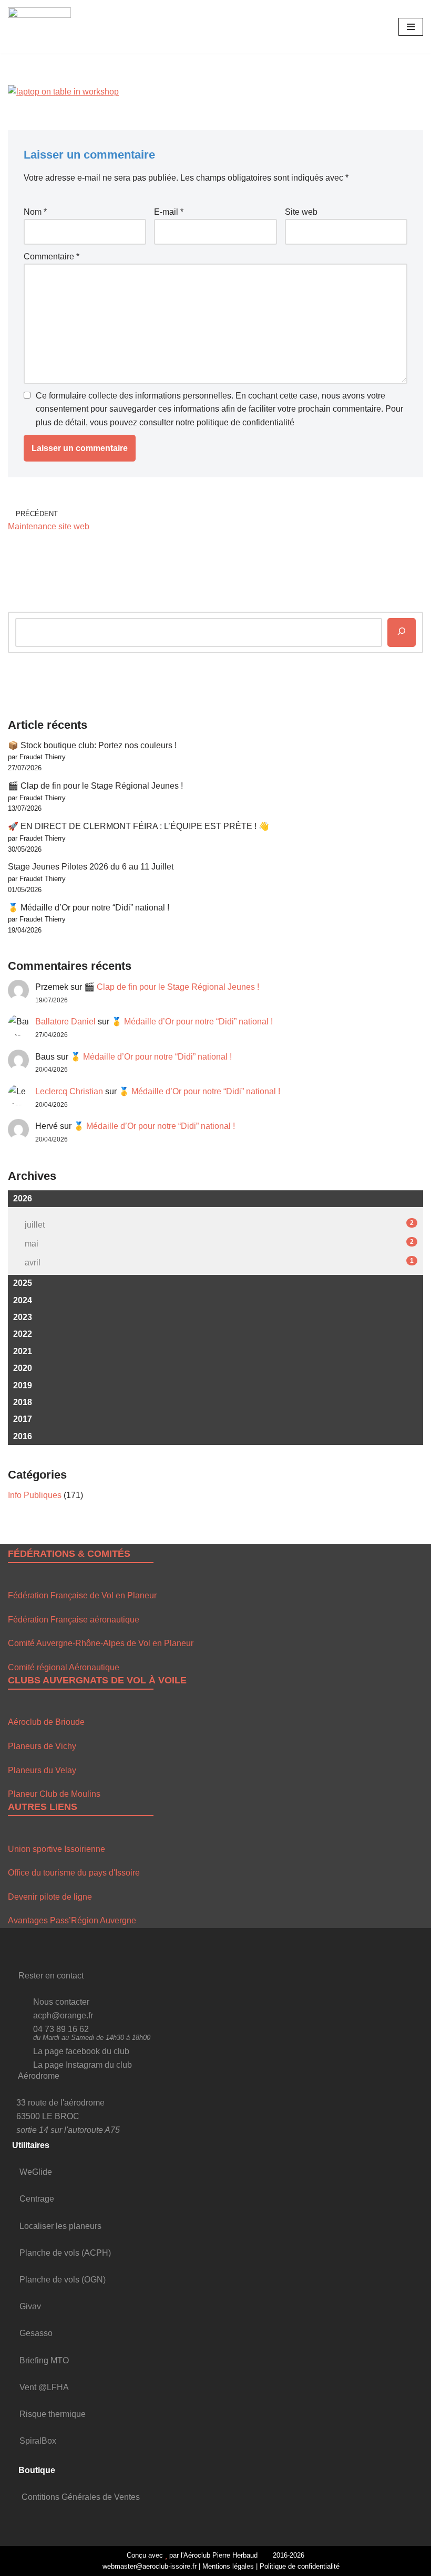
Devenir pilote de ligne (50, 1897)
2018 (23, 1402)
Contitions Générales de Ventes (81, 2497)
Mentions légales (228, 2566)
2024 (23, 1300)
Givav (30, 2306)
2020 (23, 1368)
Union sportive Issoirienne (57, 1849)
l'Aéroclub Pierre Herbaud (219, 2555)
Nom (35, 212)
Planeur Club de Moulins (54, 1794)
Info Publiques (35, 1495)
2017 (23, 1419)
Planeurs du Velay (42, 1770)
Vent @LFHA (44, 2387)
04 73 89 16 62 (61, 2029)
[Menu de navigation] (411, 27)
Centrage (37, 2199)
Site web (301, 212)
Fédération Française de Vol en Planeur (82, 1595)
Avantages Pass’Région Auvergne (72, 1920)
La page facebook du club (81, 2051)
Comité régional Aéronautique (64, 1667)
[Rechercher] (402, 632)
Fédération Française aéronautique (74, 1620)
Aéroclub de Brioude (46, 1722)
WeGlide (36, 2172)
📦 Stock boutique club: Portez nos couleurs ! (92, 745)
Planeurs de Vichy (42, 1746)
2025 (23, 1283)
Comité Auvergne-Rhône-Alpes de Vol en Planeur (101, 1643)
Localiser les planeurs (60, 2226)
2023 (23, 1317)
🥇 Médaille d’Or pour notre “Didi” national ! (89, 908)
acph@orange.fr (63, 2015)
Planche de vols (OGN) (63, 2280)
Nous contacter (61, 2002)
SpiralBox (38, 2441)
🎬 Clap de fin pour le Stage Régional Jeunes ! (95, 786)
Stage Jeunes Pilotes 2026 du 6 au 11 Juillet (91, 867)
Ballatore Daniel (65, 1022)
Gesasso (36, 2333)
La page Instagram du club (83, 2065)
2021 (23, 1351)
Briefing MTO (44, 2360)
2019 (23, 1385)
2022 (23, 1334)
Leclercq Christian (69, 1091)
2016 (23, 1436)
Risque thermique (53, 2414)
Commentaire (52, 256)
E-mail (169, 212)
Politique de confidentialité (300, 2566)
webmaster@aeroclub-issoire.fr (148, 2566)
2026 (23, 1198)
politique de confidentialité (245, 422)
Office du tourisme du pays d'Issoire (74, 1873)
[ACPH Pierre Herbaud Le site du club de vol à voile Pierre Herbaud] (39, 27)
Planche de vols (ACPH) (65, 2253)
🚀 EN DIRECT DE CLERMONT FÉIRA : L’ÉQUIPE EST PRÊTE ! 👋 (138, 826)
